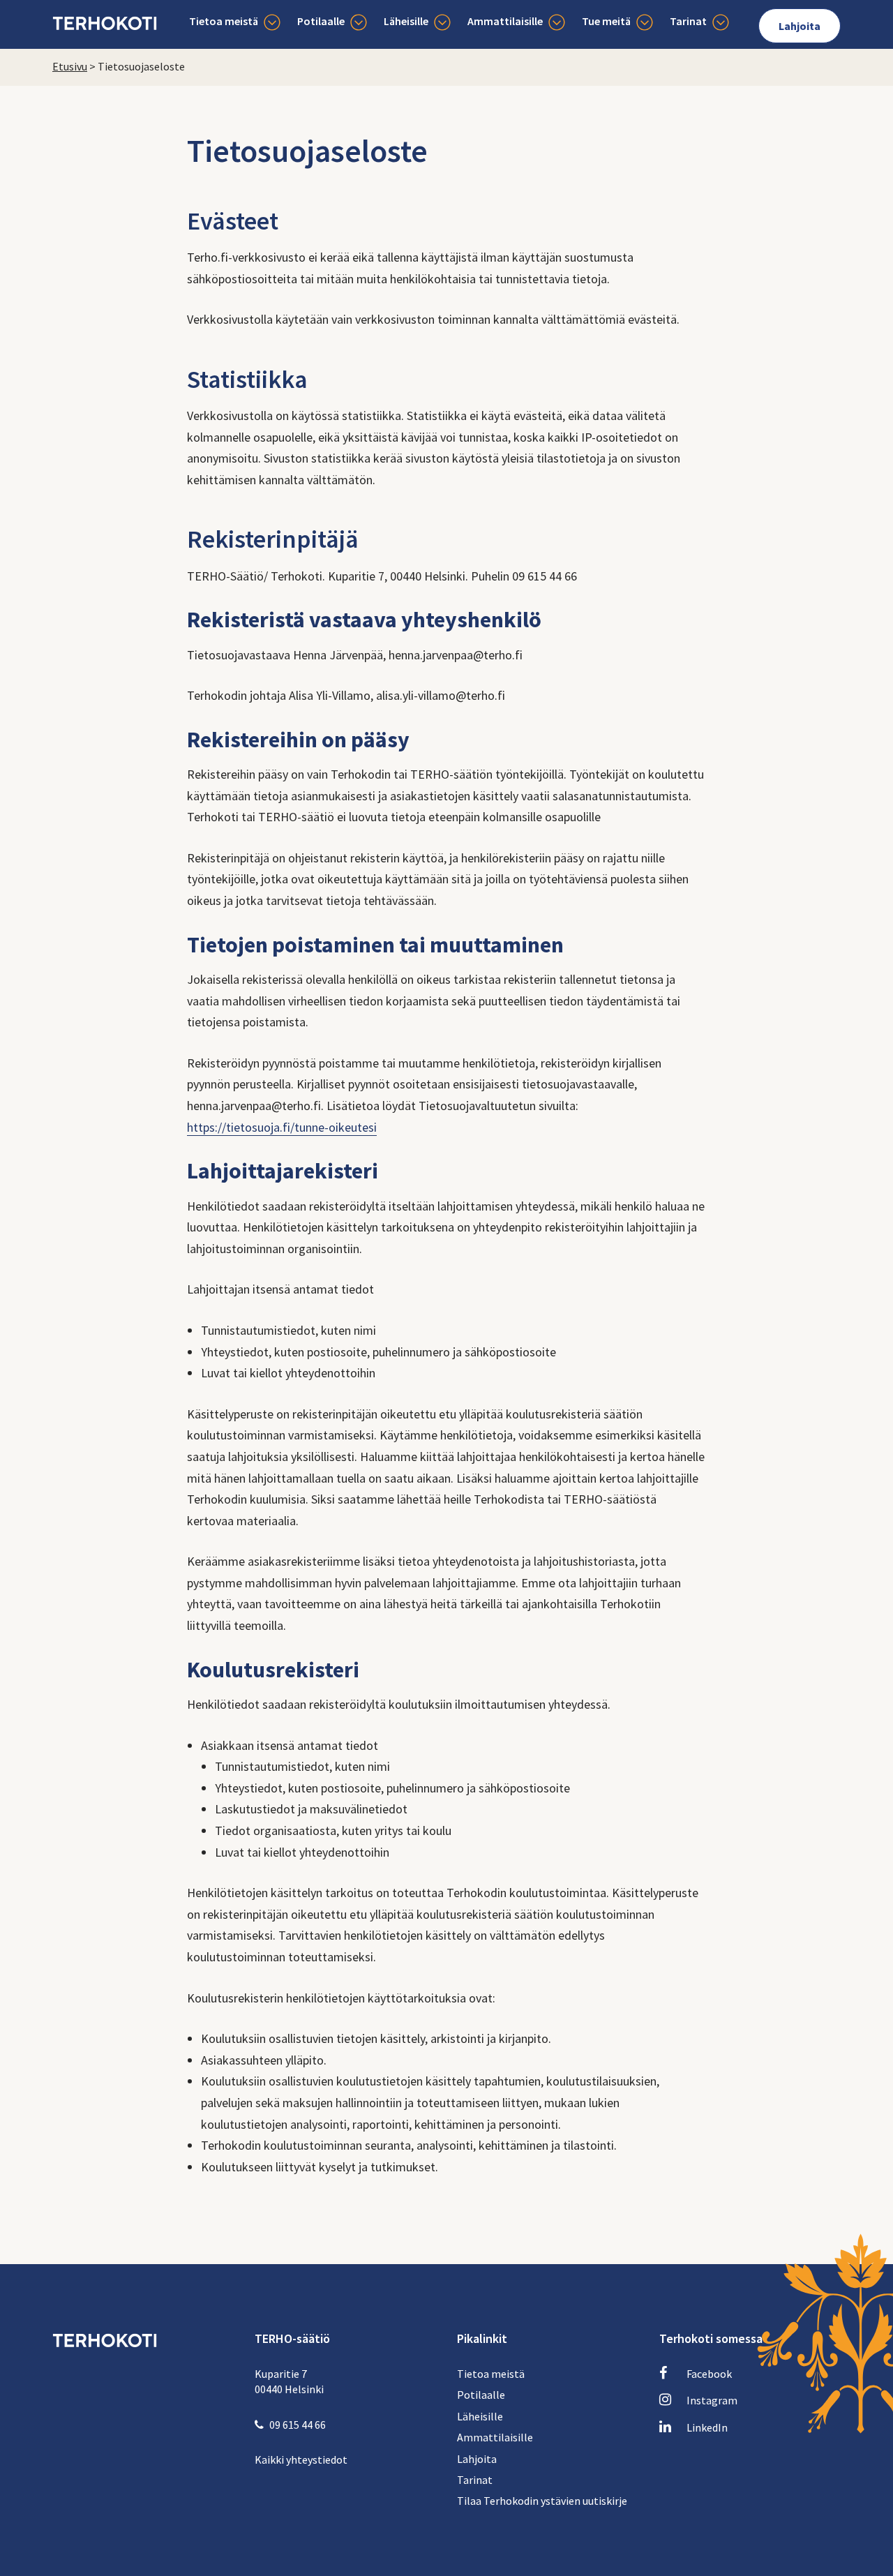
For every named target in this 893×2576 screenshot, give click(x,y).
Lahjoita (800, 26)
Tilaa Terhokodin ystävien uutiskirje (542, 2501)
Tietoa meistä (224, 21)
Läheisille (406, 21)
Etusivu (70, 66)
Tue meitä (606, 21)
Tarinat (688, 21)
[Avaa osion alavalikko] (272, 23)
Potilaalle (321, 21)
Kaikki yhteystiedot (301, 2459)
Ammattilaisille (505, 21)
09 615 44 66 (298, 2425)
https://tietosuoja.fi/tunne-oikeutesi (282, 1127)
